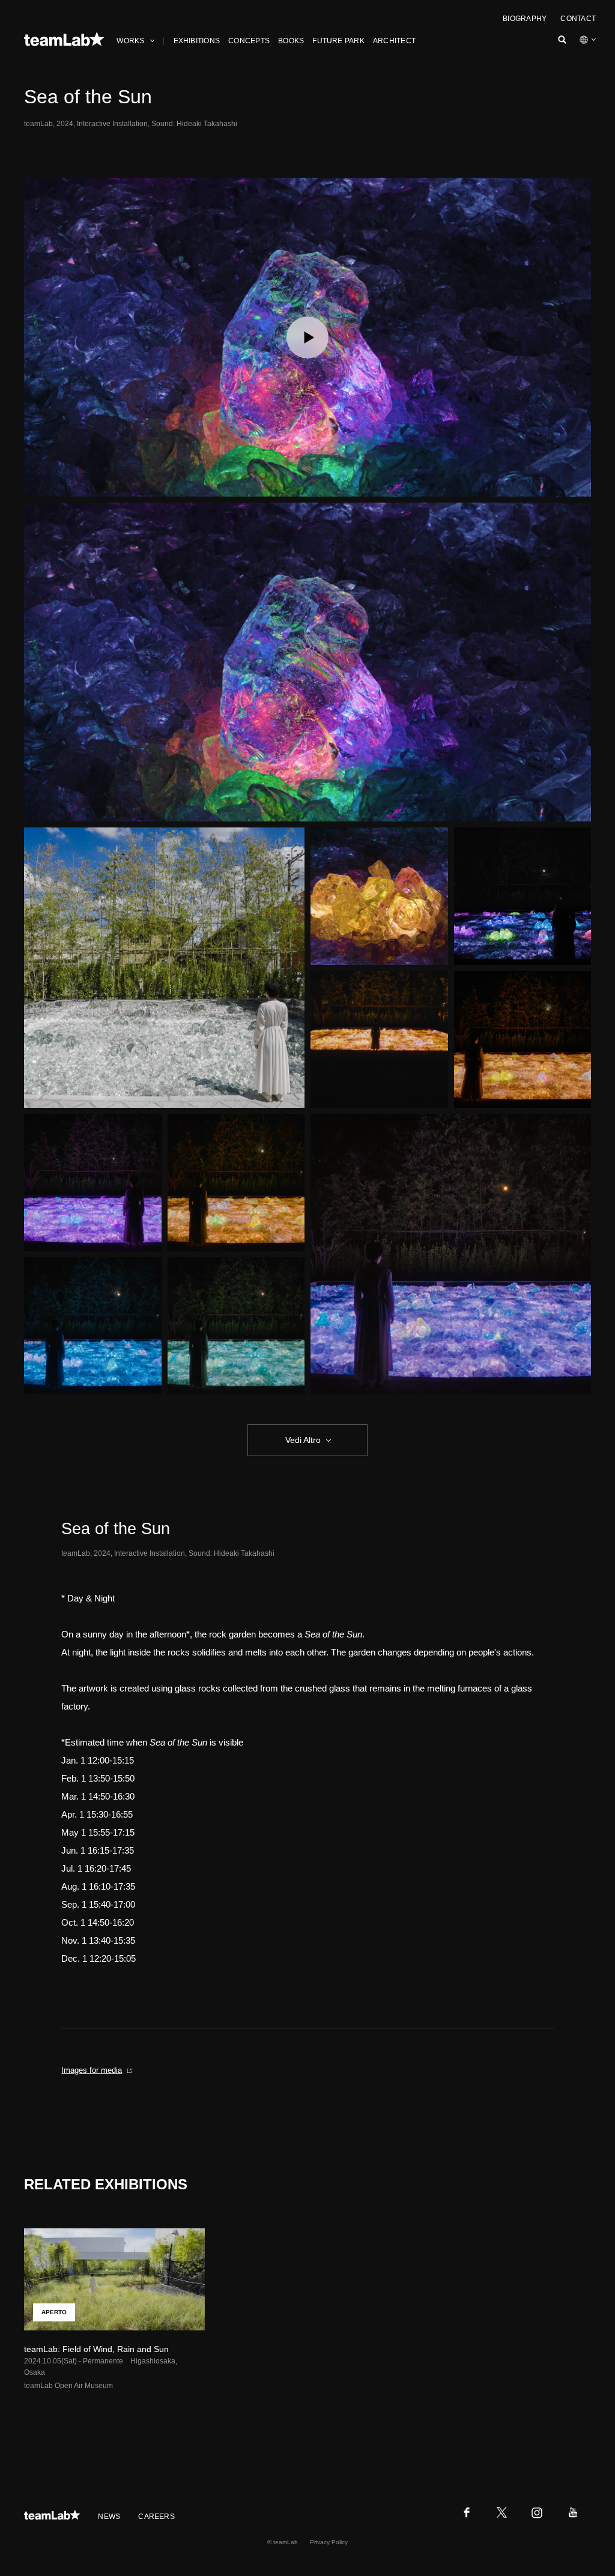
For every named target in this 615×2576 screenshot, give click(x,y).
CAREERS (156, 2517)
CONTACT (578, 19)
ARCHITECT (394, 41)
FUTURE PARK (338, 41)
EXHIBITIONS (197, 41)
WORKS (130, 41)
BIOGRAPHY (525, 19)
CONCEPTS (249, 41)
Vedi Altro (303, 1440)
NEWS (109, 2517)
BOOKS (291, 41)
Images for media (92, 2070)
